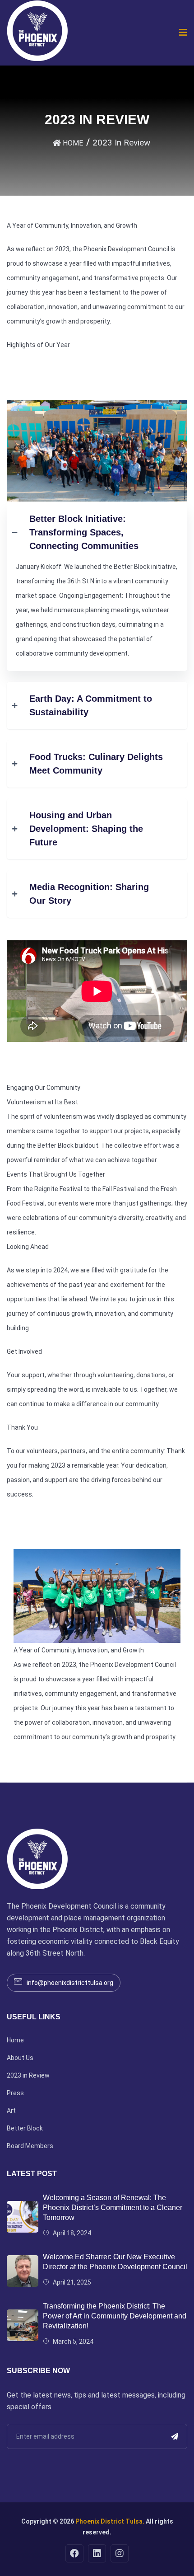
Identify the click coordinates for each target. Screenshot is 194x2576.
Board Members (30, 2146)
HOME (72, 143)
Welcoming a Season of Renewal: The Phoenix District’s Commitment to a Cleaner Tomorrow (113, 2208)
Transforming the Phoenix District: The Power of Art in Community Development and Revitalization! (115, 2316)
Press (15, 2093)
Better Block (25, 2128)
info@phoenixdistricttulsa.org (70, 1983)
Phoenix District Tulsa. (110, 2521)
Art (11, 2111)
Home (15, 2040)
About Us (20, 2058)
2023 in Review (28, 2075)
